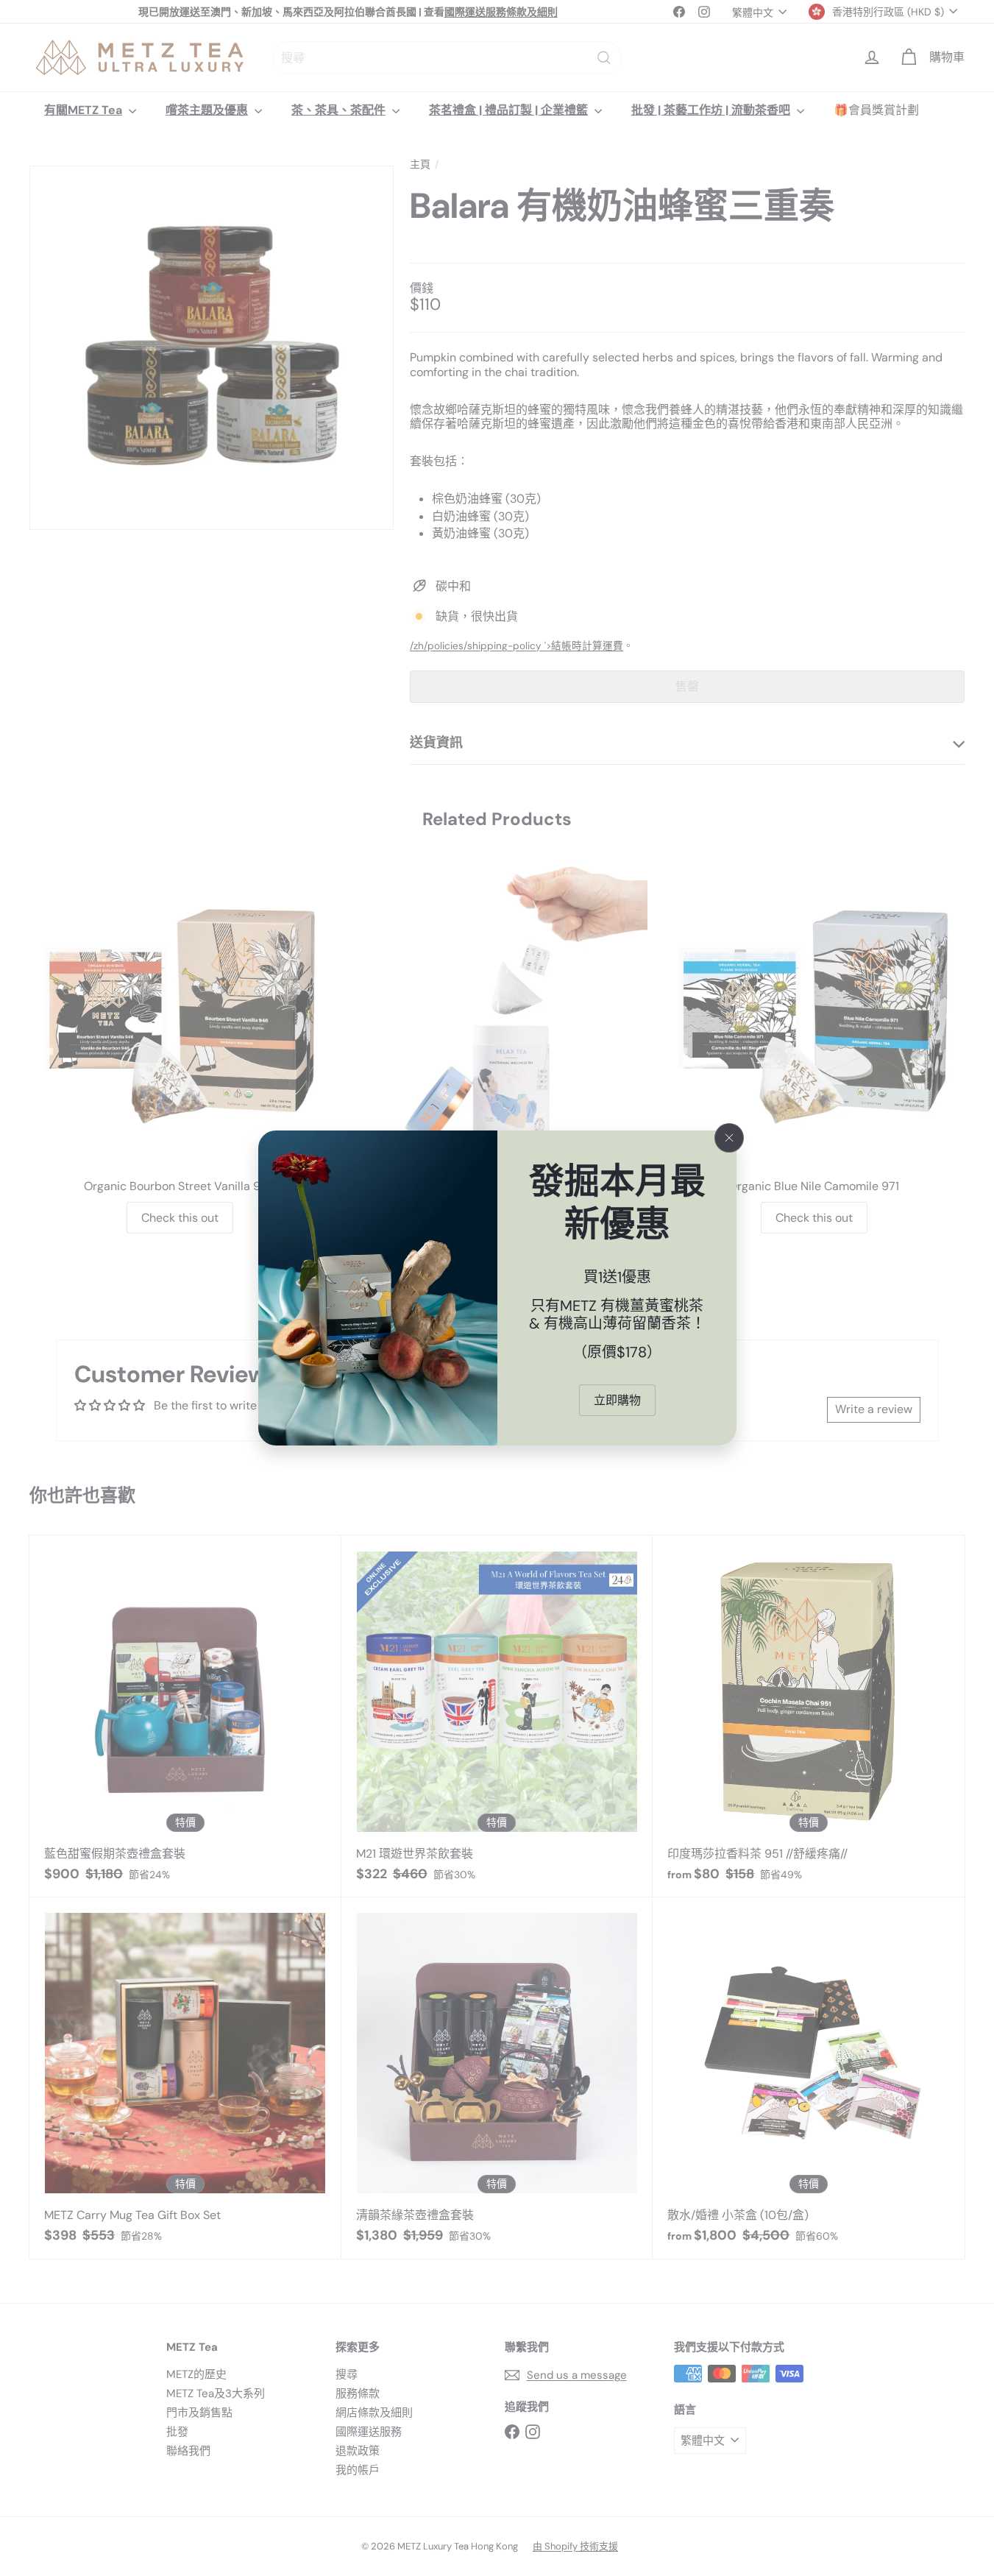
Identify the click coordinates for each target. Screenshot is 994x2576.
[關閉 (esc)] (729, 1138)
